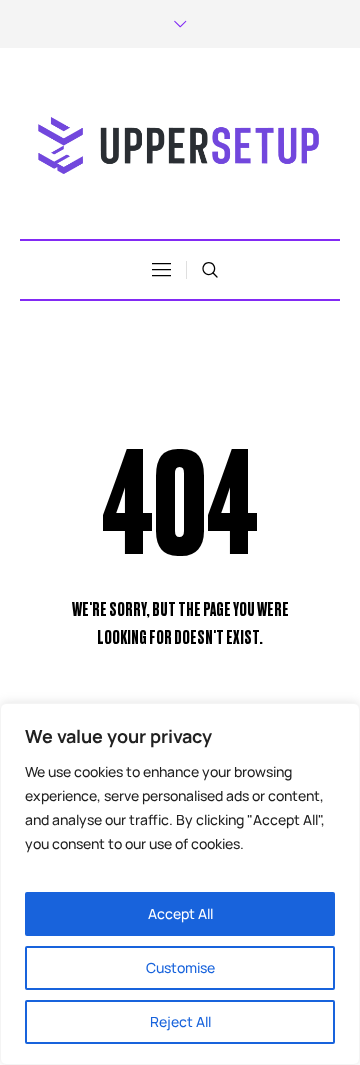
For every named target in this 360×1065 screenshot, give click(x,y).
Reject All (180, 1021)
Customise (180, 967)
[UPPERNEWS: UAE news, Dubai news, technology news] (180, 146)
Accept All (180, 913)
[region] (180, 884)
